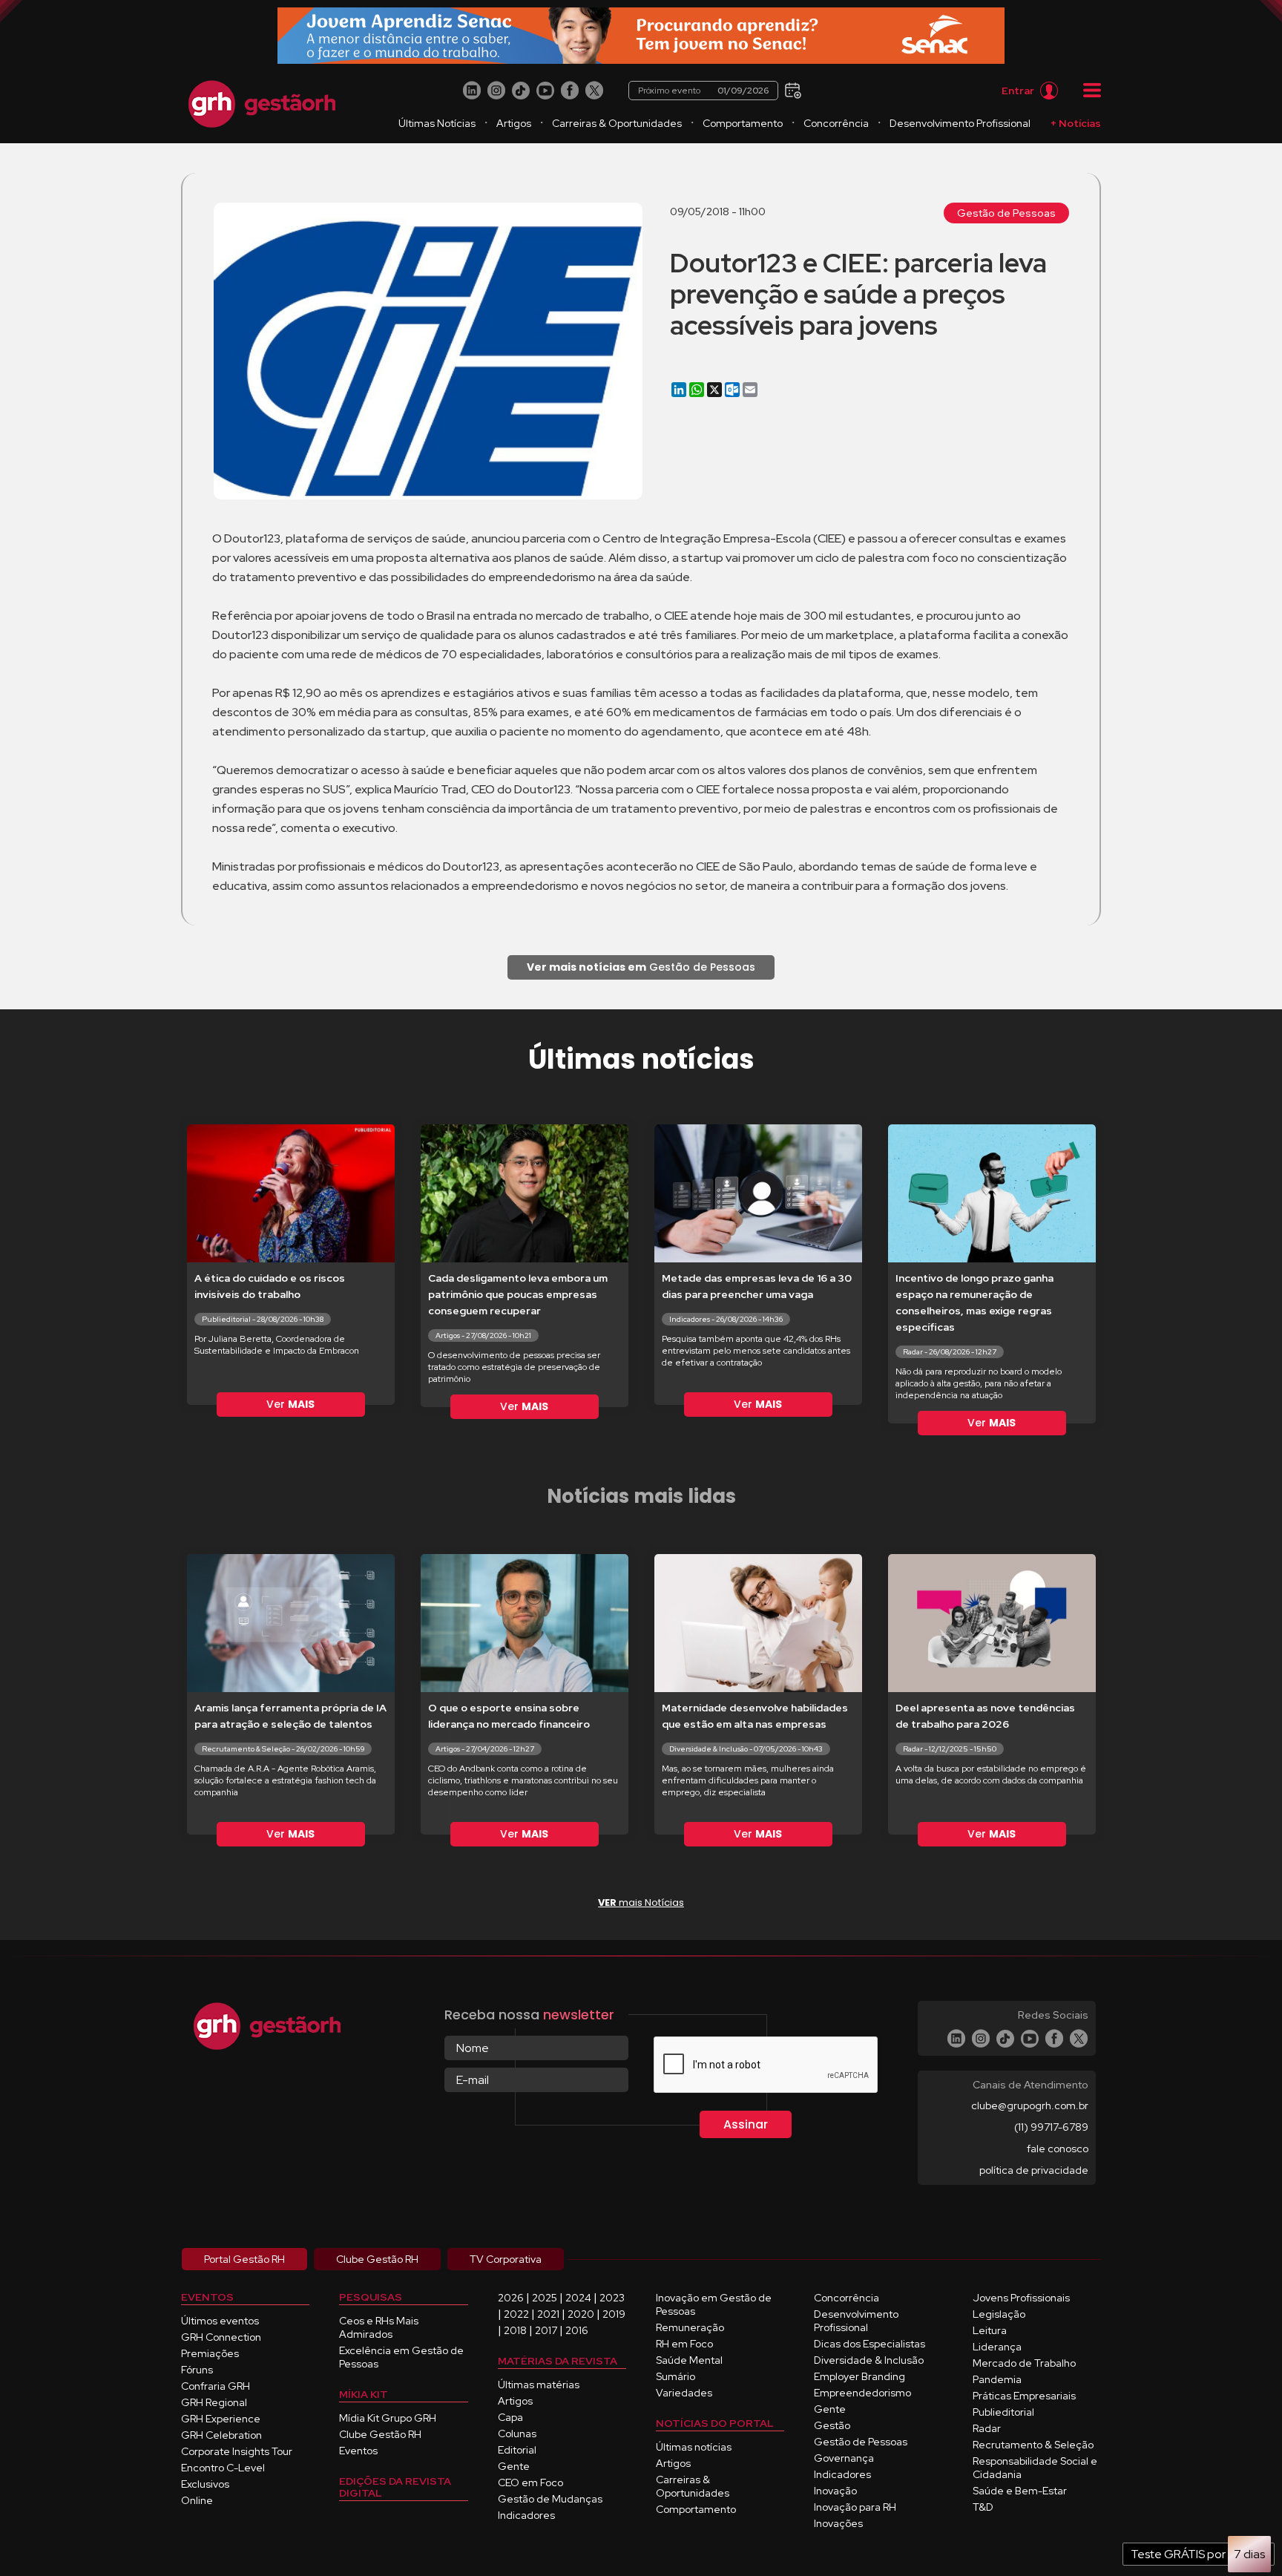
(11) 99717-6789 (1051, 2127)
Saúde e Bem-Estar (1020, 2491)
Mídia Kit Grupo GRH (388, 2418)
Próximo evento (703, 91)
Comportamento (743, 123)
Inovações (838, 2523)
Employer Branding (859, 2376)
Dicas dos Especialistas (870, 2344)
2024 (578, 2298)
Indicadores (526, 2515)
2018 (515, 2330)
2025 (545, 2298)
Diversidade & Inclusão (869, 2360)
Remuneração (690, 2327)
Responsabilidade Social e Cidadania (1035, 2468)
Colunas (517, 2434)
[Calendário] (791, 89)
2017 (546, 2330)
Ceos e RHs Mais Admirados (379, 2327)
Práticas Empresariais (1024, 2396)
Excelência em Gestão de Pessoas (401, 2357)
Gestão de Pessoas (1006, 213)
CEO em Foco (530, 2482)
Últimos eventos (220, 2321)
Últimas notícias (694, 2447)
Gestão (832, 2425)
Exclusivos (205, 2484)
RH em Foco (684, 2344)
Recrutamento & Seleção (1033, 2445)
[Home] (262, 104)
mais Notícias (641, 1902)
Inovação (835, 2491)
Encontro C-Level (223, 2468)
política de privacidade (1034, 2170)
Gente (514, 2466)
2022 (516, 2314)
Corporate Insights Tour (237, 2451)
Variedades (684, 2393)
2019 (614, 2314)
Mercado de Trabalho (1024, 2363)
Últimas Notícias (437, 123)
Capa (510, 2417)
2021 (548, 2314)
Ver (290, 1404)
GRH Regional (214, 2402)
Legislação (999, 2314)
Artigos (514, 123)
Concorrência (836, 123)
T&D (983, 2507)
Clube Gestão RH (380, 2434)
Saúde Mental (689, 2360)
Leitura (990, 2330)
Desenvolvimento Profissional (960, 123)
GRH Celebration (221, 2435)
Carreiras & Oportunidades (617, 123)
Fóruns (197, 2370)
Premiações (210, 2353)
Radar (987, 2428)
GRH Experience (221, 2419)
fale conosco (1058, 2149)
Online (197, 2500)
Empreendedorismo (862, 2393)
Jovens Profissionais (1021, 2298)
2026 (511, 2298)
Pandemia (997, 2379)
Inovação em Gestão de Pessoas (714, 2304)
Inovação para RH (855, 2507)
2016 (577, 2330)
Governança (844, 2458)
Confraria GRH (216, 2386)
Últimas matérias (539, 2385)
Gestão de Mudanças (550, 2499)
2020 (581, 2314)
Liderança (997, 2347)
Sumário (675, 2376)
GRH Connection (221, 2337)
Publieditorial (1003, 2412)
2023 (612, 2298)
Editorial (517, 2450)
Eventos (358, 2451)
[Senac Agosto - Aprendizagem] (641, 36)
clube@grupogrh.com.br (1030, 2105)
